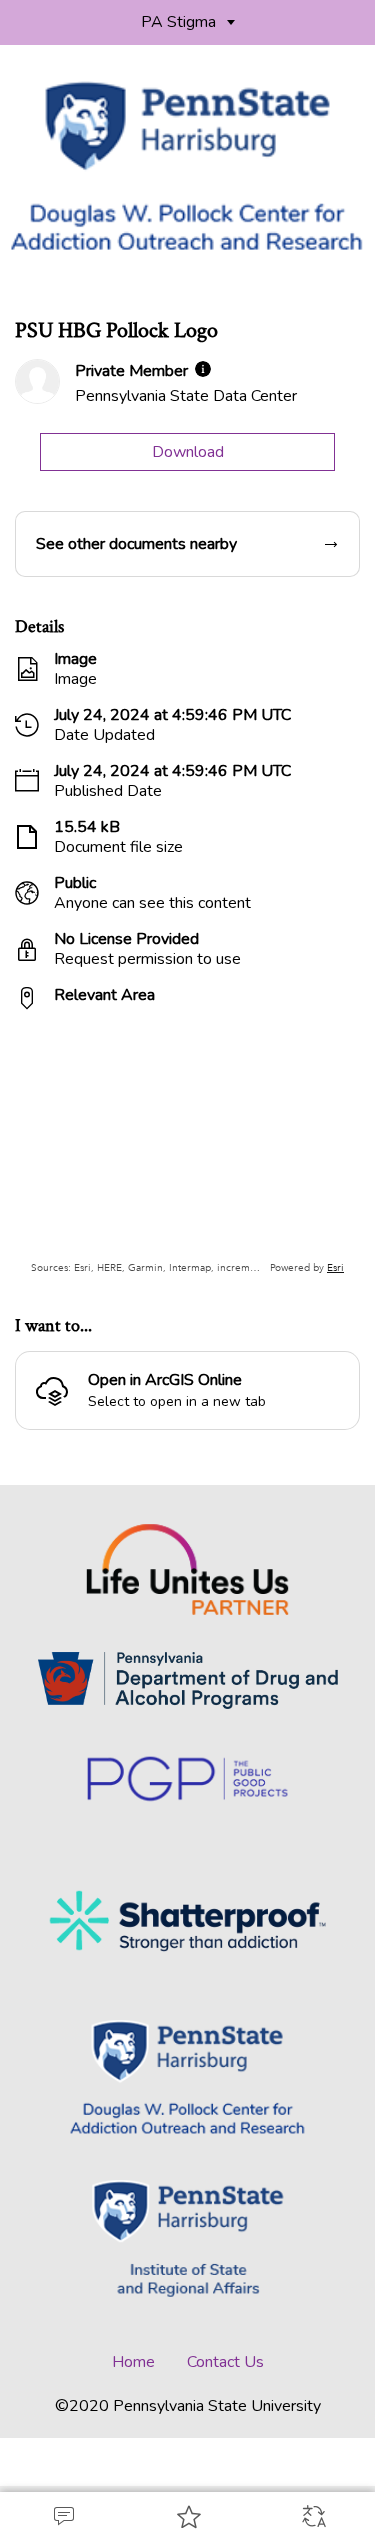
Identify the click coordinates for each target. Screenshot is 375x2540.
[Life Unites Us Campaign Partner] (188, 1570)
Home (133, 2362)
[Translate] (312, 2516)
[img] (203, 369)
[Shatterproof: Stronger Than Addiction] (188, 1920)
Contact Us (225, 2362)
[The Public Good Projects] (187, 1780)
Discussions (62, 2516)
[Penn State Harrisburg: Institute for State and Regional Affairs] (188, 2240)
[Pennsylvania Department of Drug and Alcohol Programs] (188, 1680)
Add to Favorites (187, 2516)
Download (188, 452)
